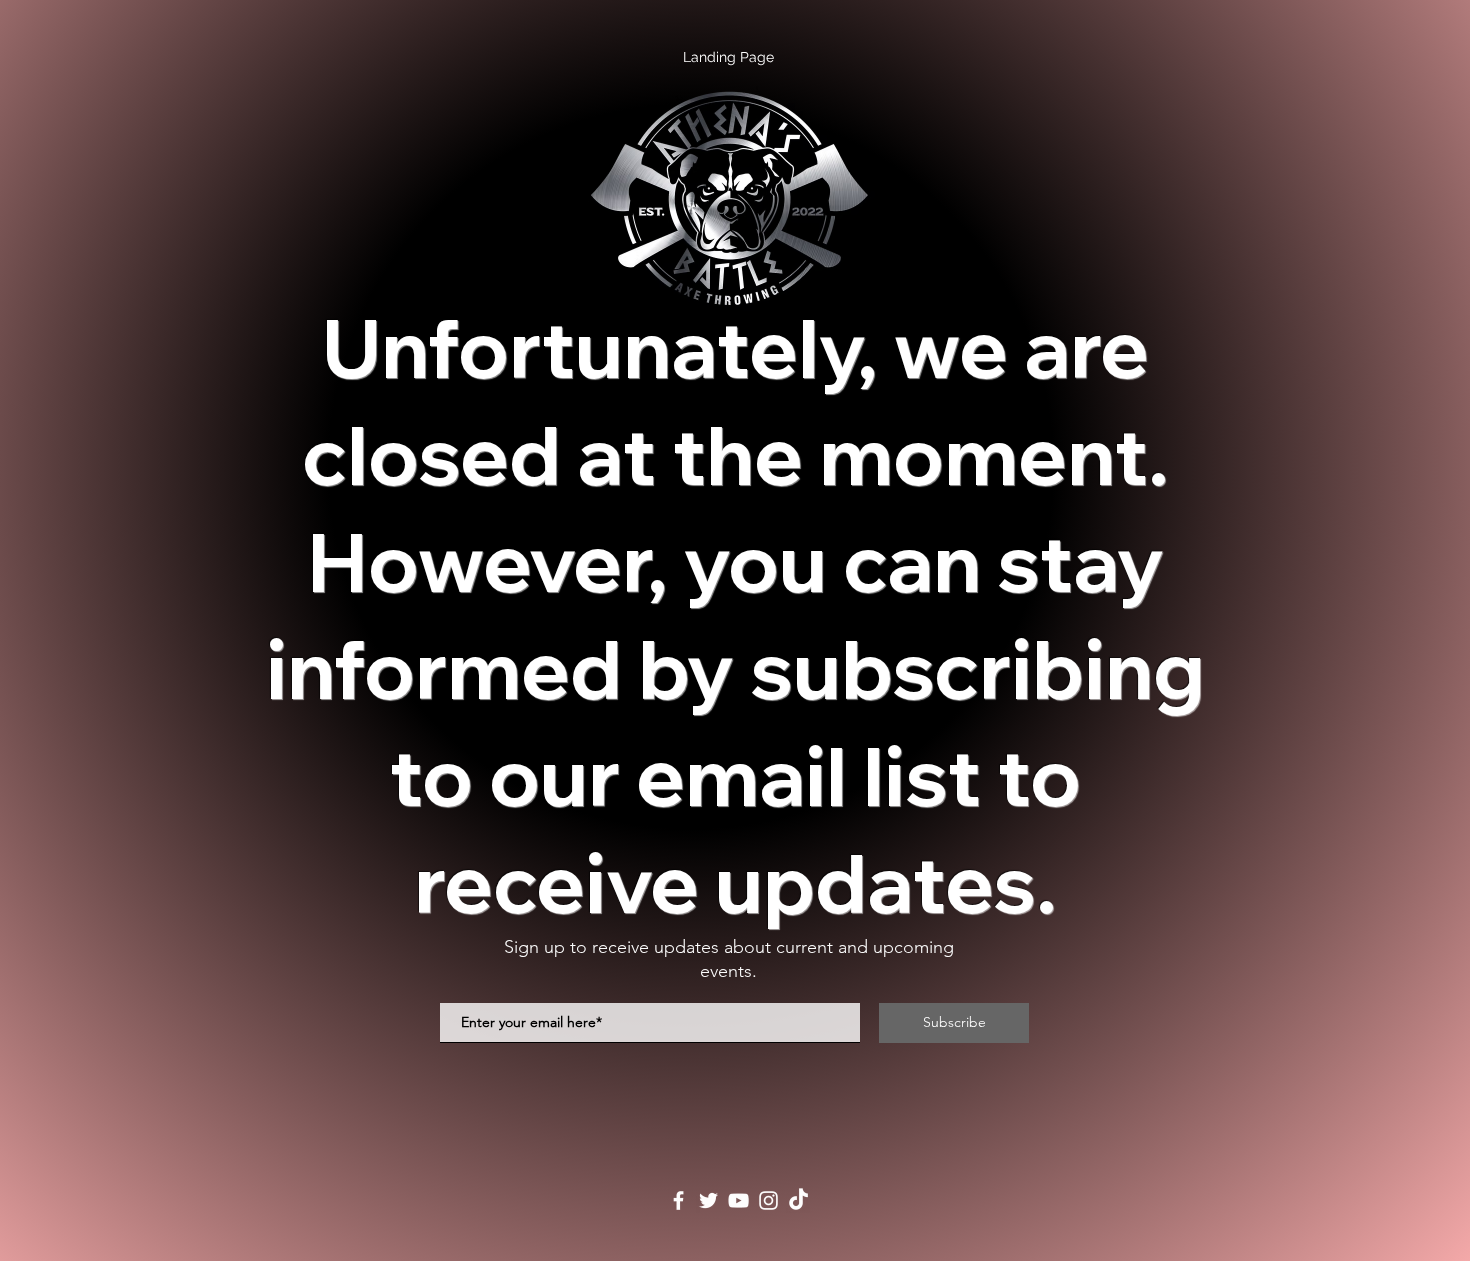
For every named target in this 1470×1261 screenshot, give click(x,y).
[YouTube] (738, 1200)
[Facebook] (678, 1200)
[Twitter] (708, 1200)
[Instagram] (768, 1200)
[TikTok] (798, 1200)
